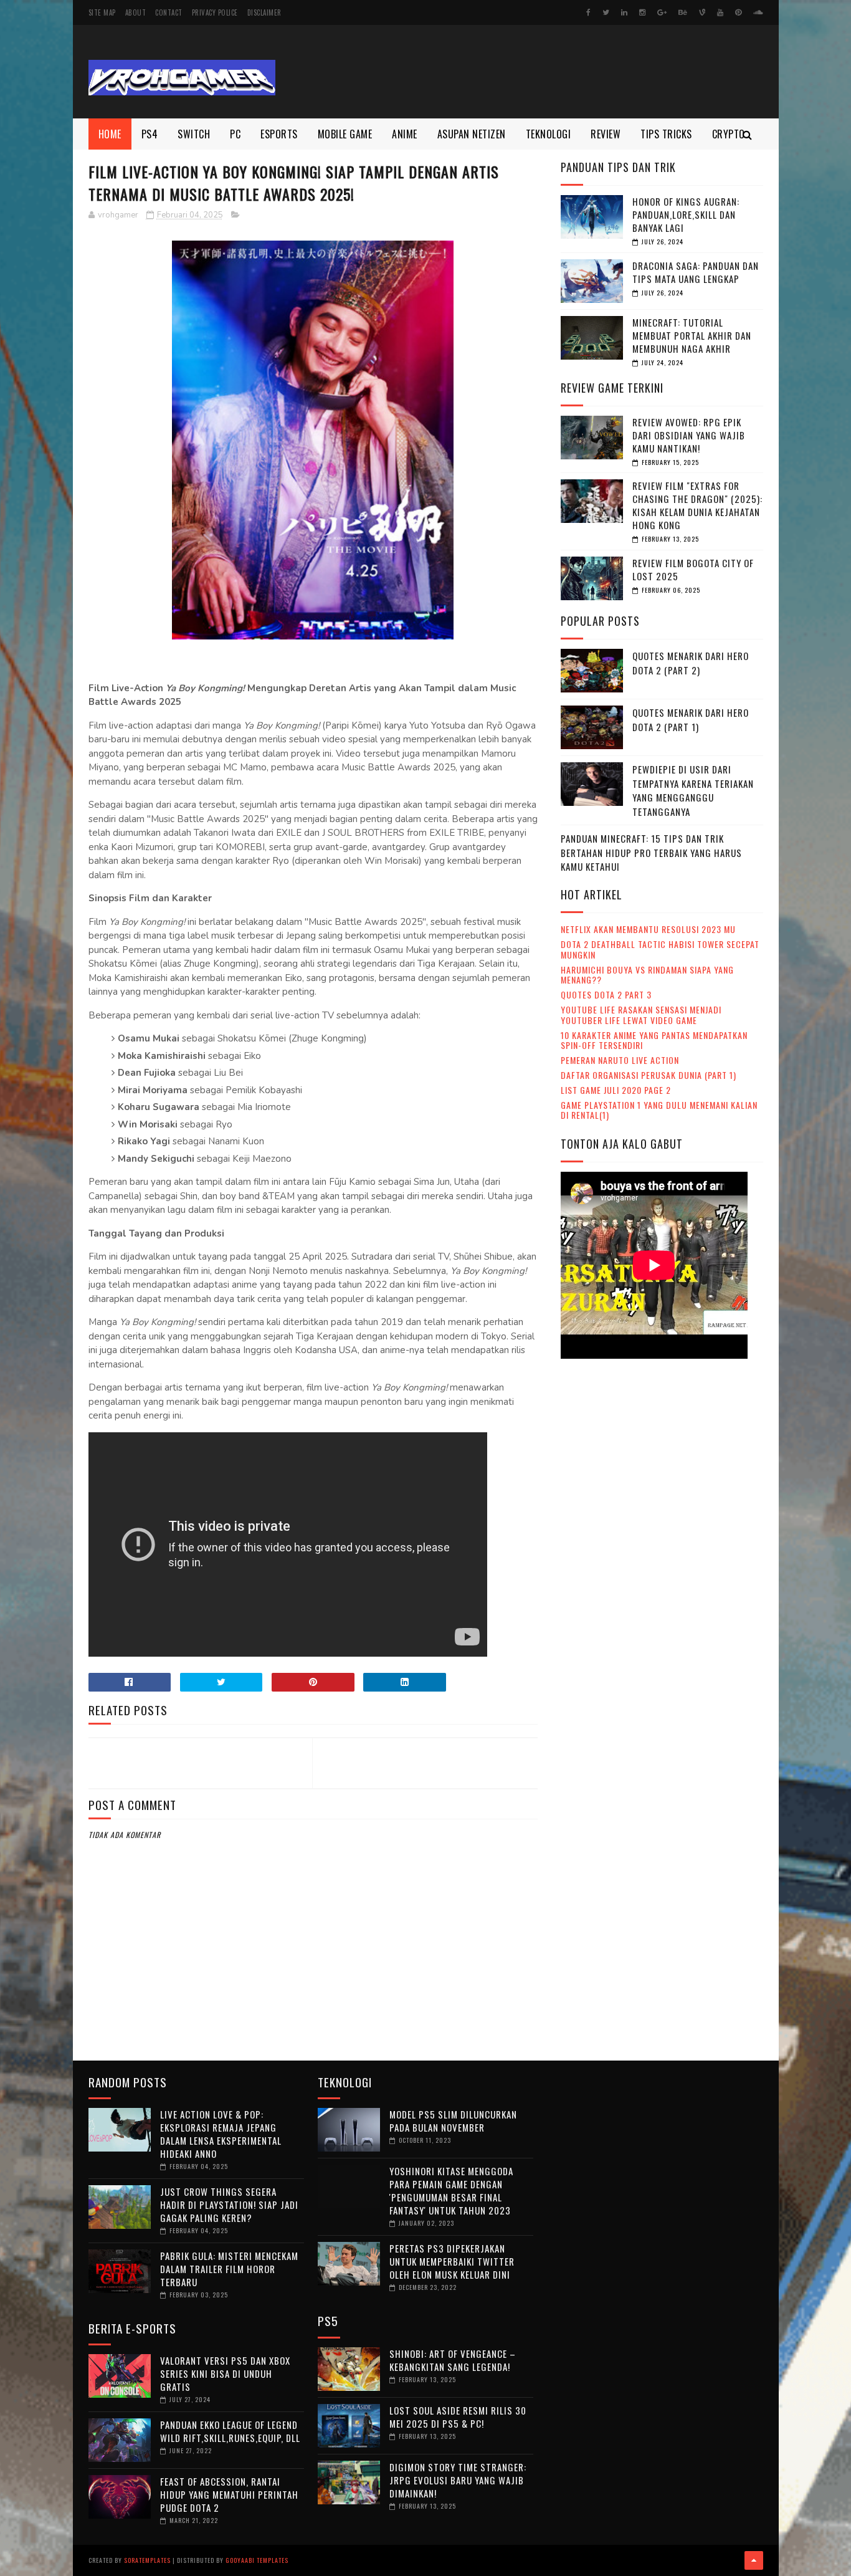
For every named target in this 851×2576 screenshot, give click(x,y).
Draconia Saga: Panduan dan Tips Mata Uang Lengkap (696, 272)
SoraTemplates (147, 2560)
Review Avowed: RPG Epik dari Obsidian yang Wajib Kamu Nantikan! (689, 435)
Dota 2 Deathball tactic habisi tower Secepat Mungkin (660, 949)
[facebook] (588, 12)
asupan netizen (472, 134)
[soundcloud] (758, 12)
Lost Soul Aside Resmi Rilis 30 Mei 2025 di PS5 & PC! (458, 2417)
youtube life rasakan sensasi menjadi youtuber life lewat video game (641, 1015)
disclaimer (264, 12)
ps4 (150, 134)
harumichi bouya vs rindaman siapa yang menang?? (647, 975)
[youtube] (720, 12)
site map (102, 12)
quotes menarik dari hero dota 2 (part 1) (691, 720)
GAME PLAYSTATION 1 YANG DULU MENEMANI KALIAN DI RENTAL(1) (659, 1110)
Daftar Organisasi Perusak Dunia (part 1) (649, 1075)
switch (194, 134)
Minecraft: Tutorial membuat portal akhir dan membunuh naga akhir (692, 335)
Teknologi (549, 134)
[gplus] (662, 12)
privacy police (215, 12)
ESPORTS (279, 134)
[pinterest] (738, 12)
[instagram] (642, 12)
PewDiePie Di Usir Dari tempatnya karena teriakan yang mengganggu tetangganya (693, 790)
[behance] (683, 12)
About (136, 12)
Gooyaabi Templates (257, 2560)
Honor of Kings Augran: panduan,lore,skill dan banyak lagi (686, 214)
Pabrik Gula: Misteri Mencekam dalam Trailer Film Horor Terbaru (229, 2269)
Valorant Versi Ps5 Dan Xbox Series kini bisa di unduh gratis (225, 2373)
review (606, 134)
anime (405, 134)
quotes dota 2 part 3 (606, 994)
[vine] (702, 12)
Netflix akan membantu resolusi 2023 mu (648, 929)
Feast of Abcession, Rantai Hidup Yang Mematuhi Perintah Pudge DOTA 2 (229, 2494)
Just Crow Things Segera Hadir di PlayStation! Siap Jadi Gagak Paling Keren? (229, 2205)
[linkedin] (624, 12)
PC (235, 134)
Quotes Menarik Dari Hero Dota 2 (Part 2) (691, 663)
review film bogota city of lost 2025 (693, 569)
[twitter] (606, 12)
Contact (169, 12)
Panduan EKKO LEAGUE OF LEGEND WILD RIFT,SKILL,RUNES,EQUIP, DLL (230, 2431)
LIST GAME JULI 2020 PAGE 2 (616, 1090)
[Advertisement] (536, 72)
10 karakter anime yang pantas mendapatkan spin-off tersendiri (654, 1040)
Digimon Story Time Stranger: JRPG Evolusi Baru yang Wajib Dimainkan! (458, 2480)
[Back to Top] (754, 2560)
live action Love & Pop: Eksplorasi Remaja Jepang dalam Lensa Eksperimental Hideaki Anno (221, 2134)
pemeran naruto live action (620, 1060)
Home (110, 134)
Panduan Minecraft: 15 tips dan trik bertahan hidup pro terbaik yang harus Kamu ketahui (651, 852)
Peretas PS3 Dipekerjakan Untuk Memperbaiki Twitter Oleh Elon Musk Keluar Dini (452, 2261)
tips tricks (666, 134)
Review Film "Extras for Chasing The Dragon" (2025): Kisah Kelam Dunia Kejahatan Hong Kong (697, 505)
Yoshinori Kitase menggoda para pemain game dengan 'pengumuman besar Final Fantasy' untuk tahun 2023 (451, 2191)
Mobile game (345, 134)
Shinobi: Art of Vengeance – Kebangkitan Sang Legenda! (453, 2360)
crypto (729, 134)
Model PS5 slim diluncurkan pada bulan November (453, 2121)
